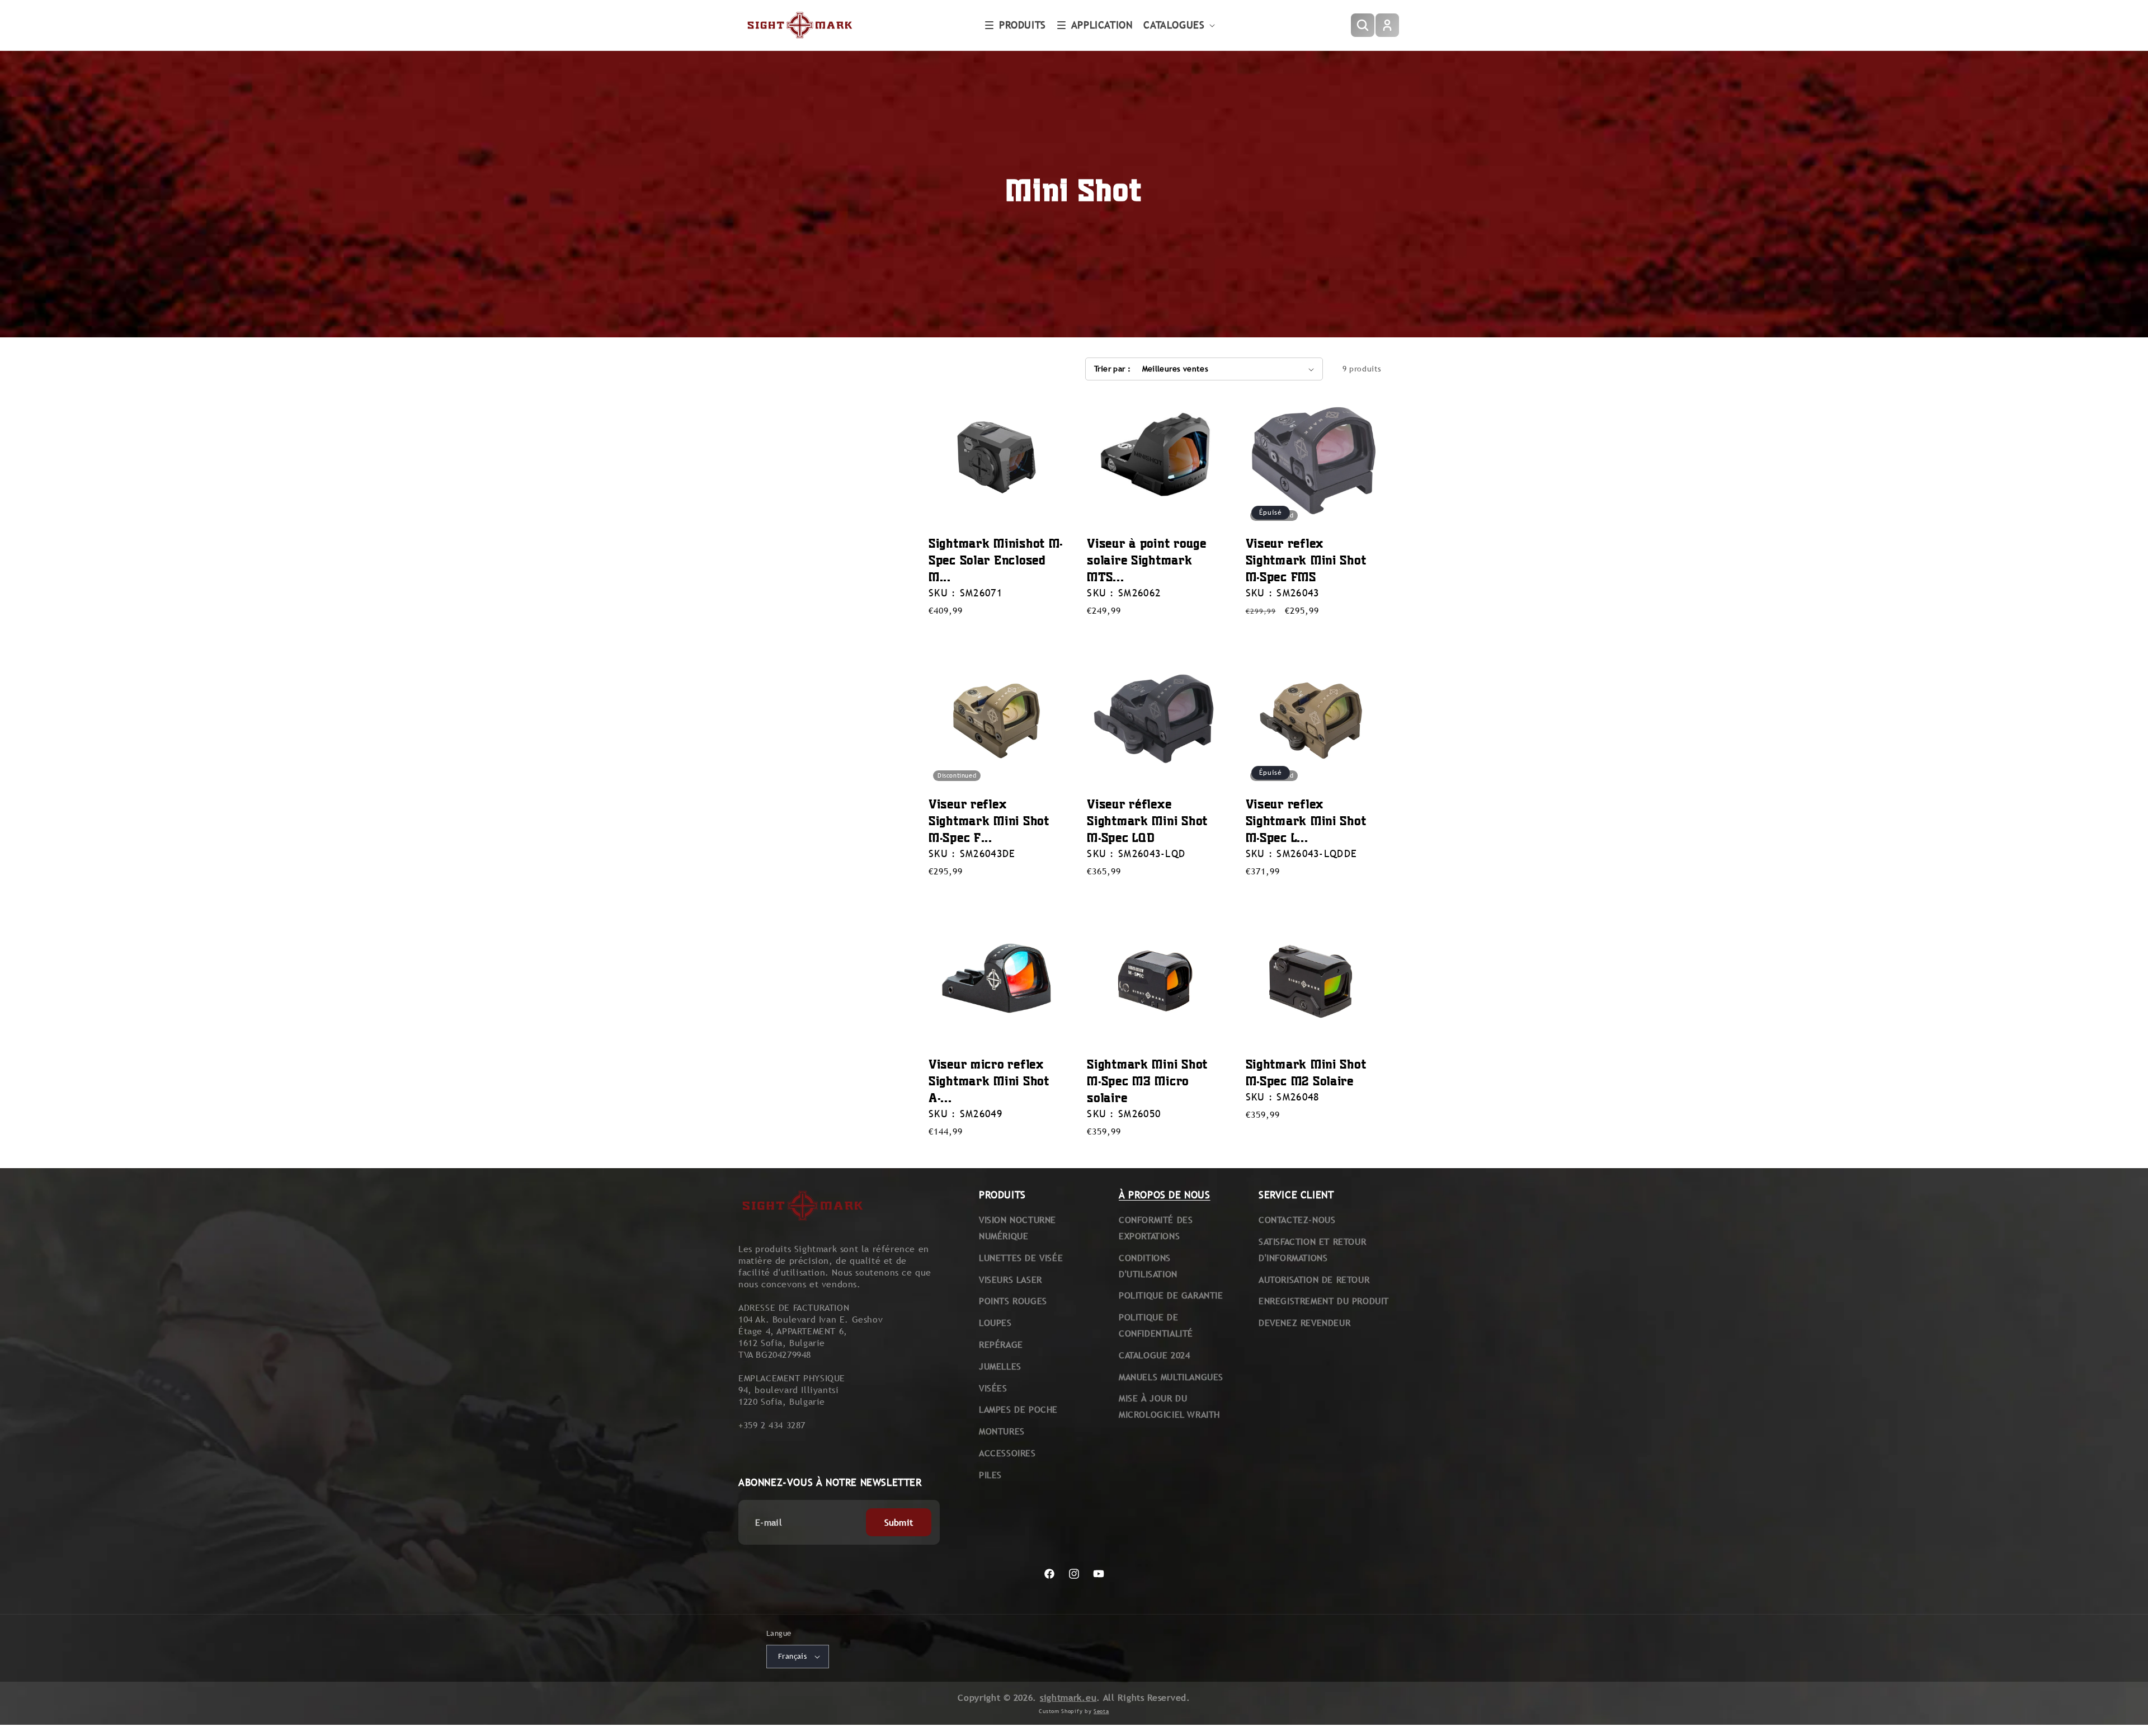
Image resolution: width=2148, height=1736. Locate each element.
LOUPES (995, 1323)
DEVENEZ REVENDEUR (1304, 1323)
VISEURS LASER (1011, 1280)
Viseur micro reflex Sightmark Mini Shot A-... (989, 1081)
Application (1102, 25)
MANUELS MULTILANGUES (1171, 1377)
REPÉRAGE (1001, 1345)
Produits (1023, 25)
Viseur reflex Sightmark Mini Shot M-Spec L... (1306, 820)
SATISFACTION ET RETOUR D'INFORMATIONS (1312, 1250)
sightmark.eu (1068, 1698)
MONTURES (1002, 1431)
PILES (990, 1475)
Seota (1101, 1711)
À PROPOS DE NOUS (1165, 1195)
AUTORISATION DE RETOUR (1314, 1280)
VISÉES (993, 1388)
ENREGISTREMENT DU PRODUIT (1324, 1301)
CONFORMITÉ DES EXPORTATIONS (1156, 1228)
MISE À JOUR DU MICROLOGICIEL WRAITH (1169, 1406)
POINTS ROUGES (1013, 1301)
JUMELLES (1000, 1366)
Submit (899, 1523)
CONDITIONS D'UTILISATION (1148, 1266)
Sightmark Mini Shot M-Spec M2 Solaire (1306, 1072)
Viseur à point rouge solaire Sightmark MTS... (1146, 560)
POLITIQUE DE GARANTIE (1171, 1295)
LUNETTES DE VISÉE (1021, 1258)
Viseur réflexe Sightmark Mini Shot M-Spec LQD (1147, 820)
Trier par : (1112, 369)
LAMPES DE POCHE (1018, 1410)
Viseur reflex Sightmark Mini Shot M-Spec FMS (1306, 560)
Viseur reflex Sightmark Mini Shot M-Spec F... (989, 820)
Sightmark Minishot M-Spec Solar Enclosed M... (996, 560)
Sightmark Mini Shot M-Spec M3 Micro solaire (1147, 1081)
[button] (1016, 25)
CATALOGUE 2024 (1154, 1355)
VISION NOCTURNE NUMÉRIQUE (1018, 1228)
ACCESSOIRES (1007, 1453)
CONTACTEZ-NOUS (1297, 1220)
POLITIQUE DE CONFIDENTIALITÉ (1156, 1325)
